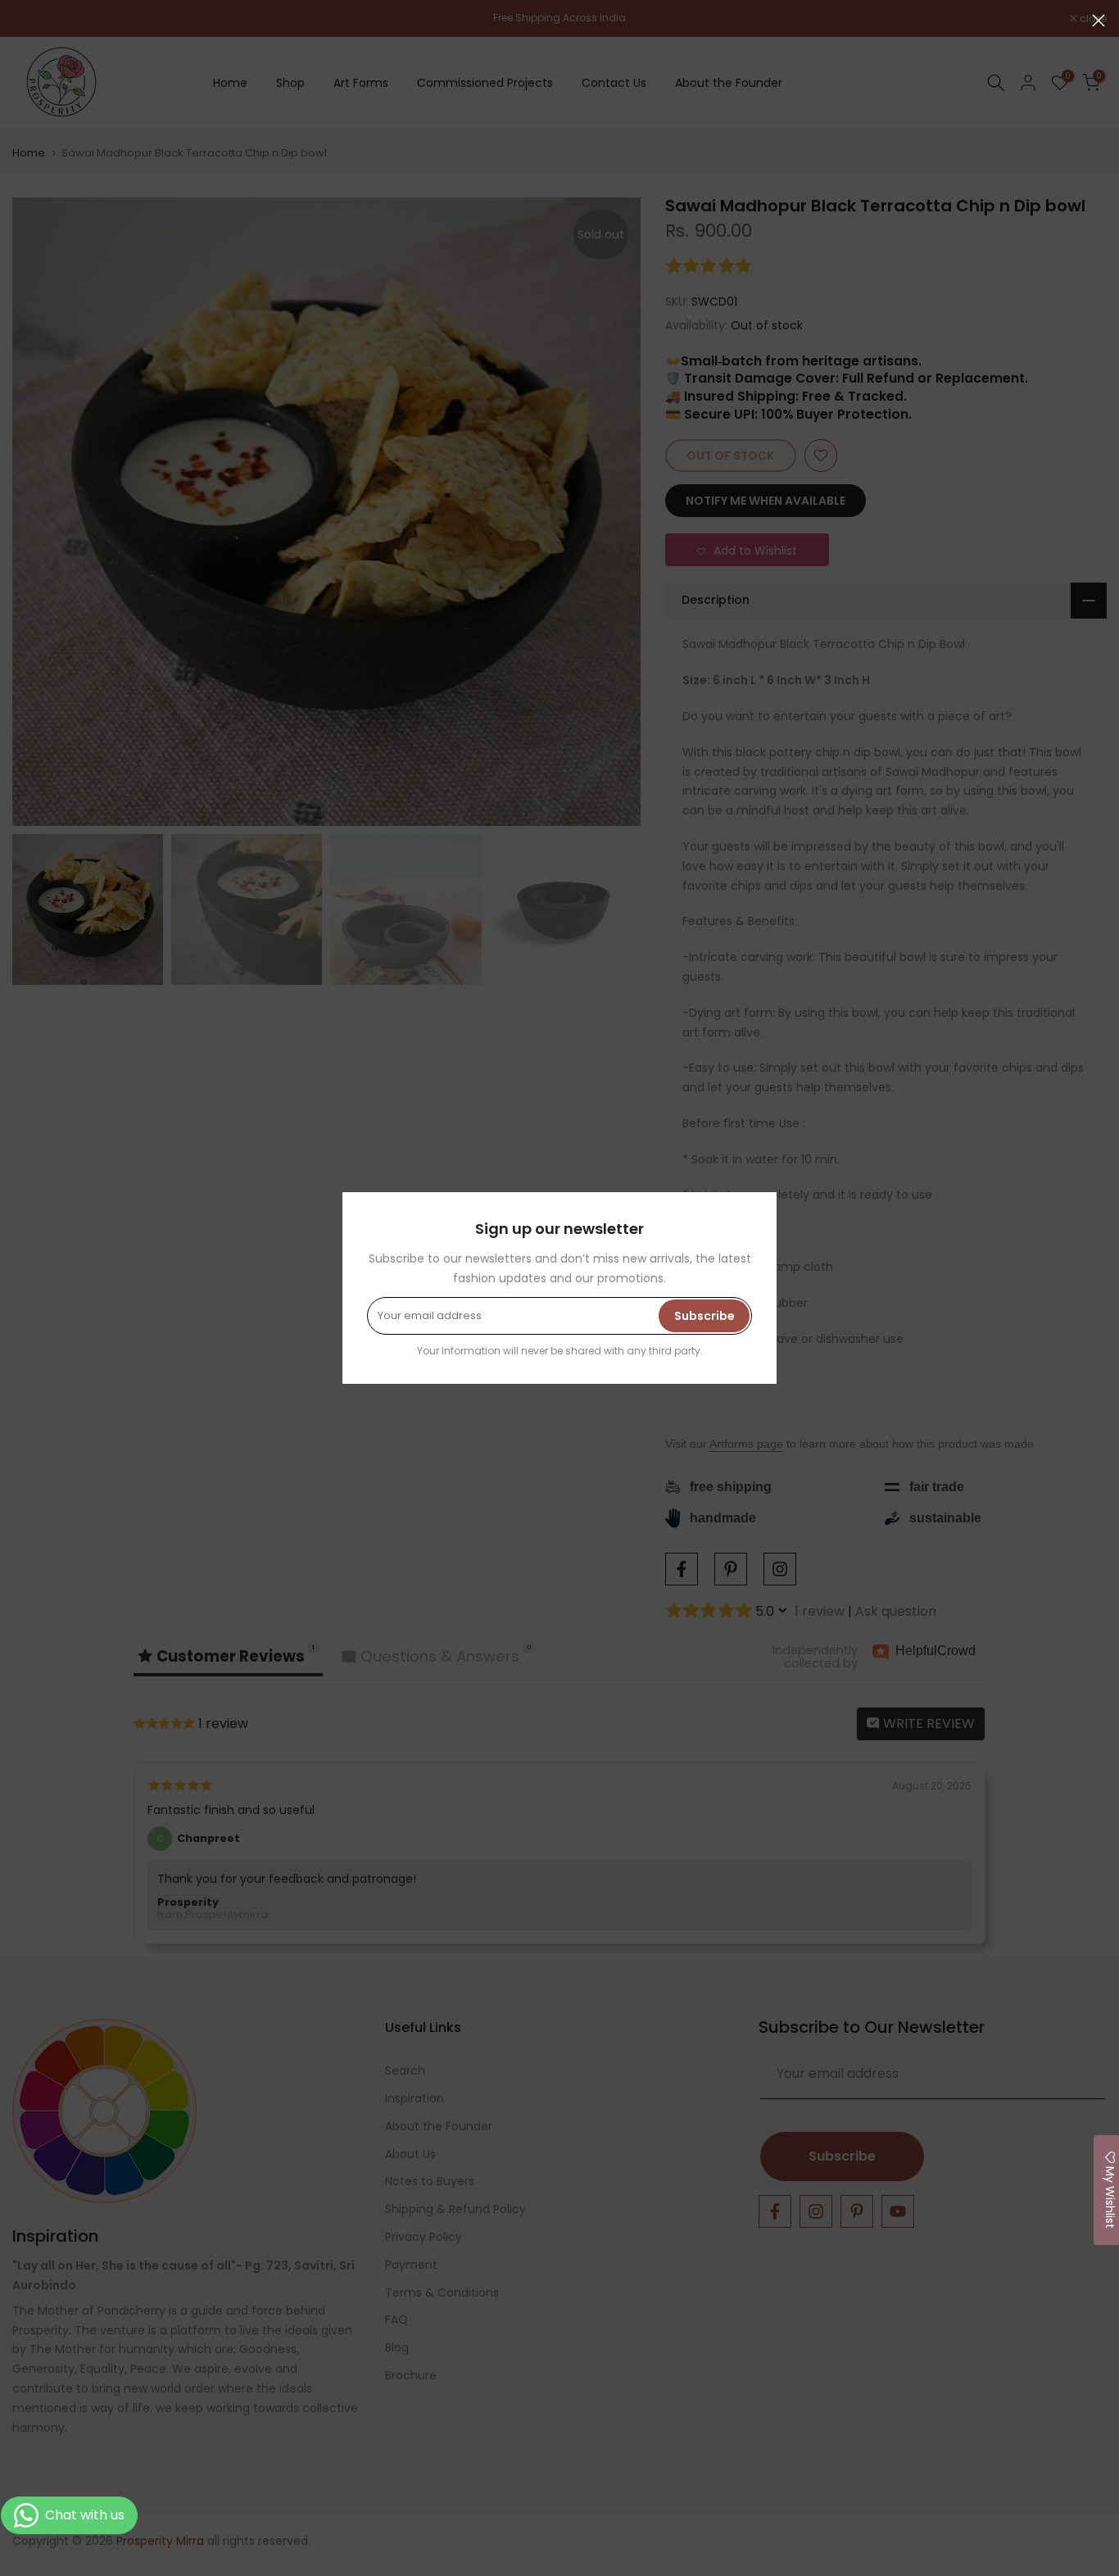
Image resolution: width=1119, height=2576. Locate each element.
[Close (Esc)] (1099, 20)
